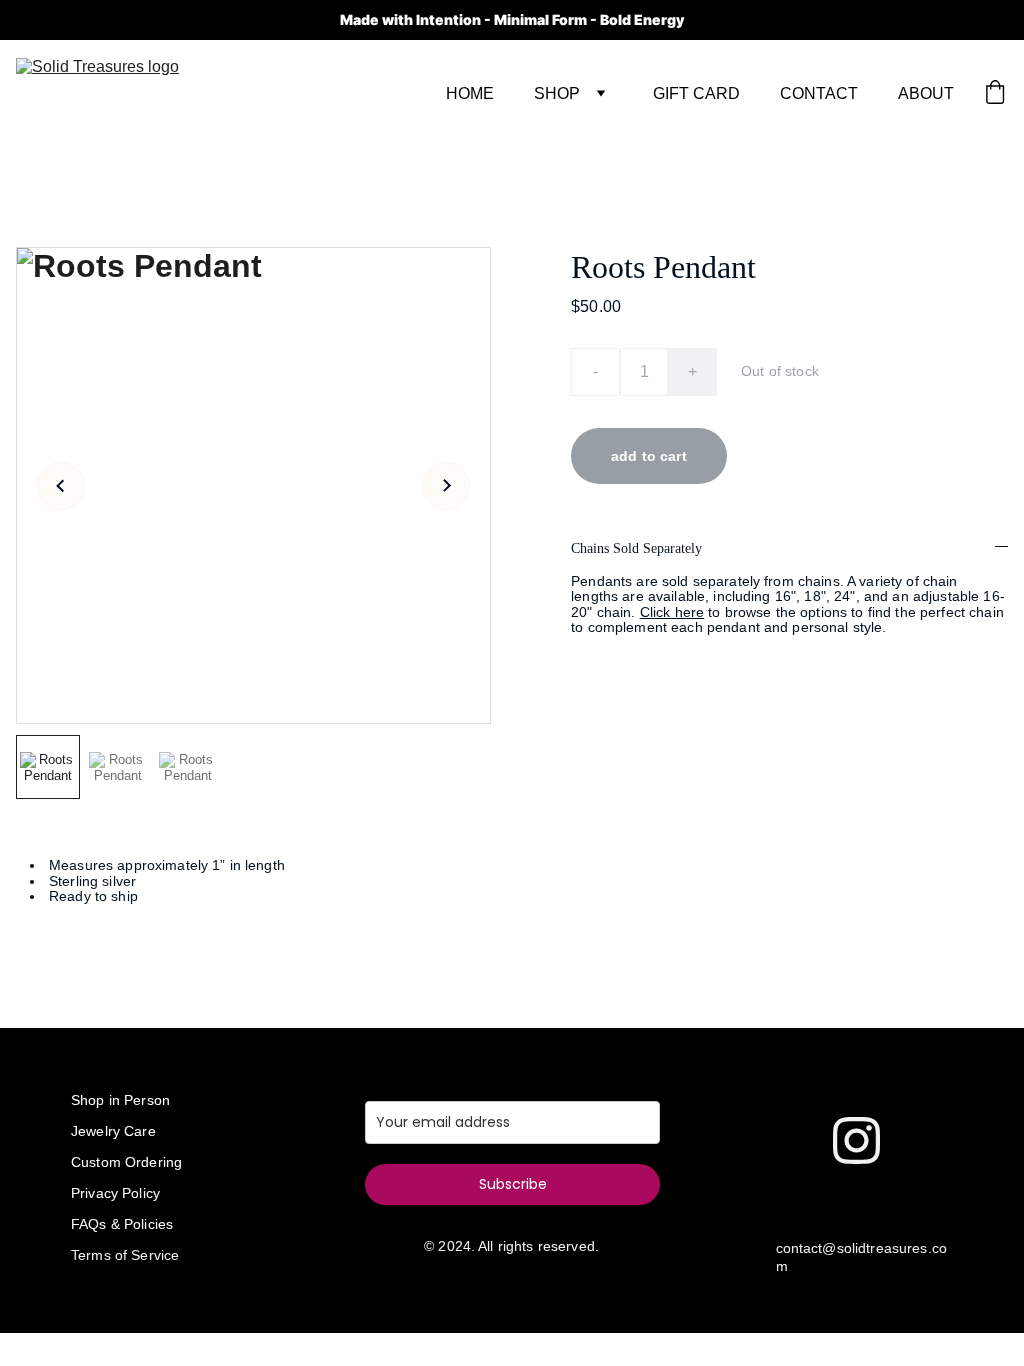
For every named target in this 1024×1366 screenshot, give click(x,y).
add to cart (649, 456)
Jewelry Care (113, 1131)
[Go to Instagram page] (856, 1140)
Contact (819, 93)
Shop (557, 93)
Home (470, 93)
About (926, 93)
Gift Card (696, 93)
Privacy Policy (115, 1193)
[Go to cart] (995, 94)
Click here (672, 612)
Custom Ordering (126, 1162)
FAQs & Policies (122, 1224)
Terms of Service (125, 1255)
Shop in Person (120, 1100)
